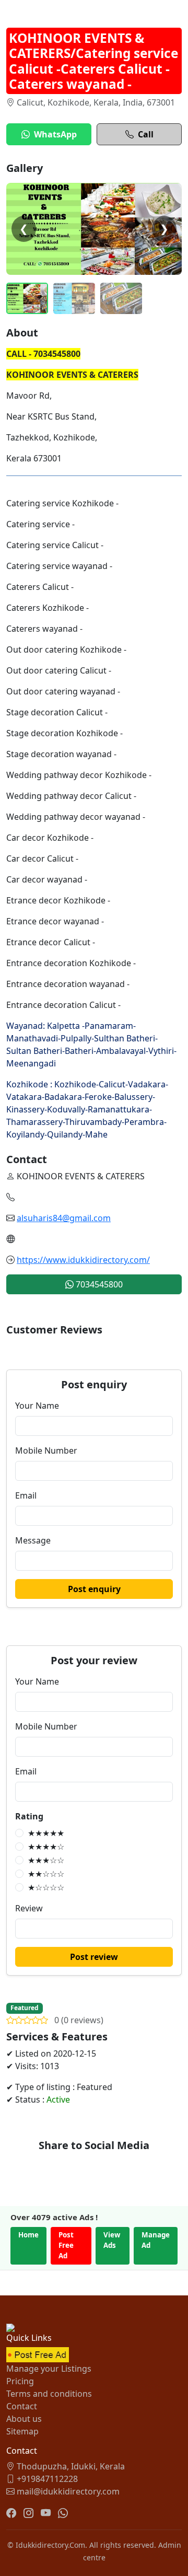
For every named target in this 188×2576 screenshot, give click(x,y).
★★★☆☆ (46, 1860)
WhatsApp (55, 134)
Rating (29, 1816)
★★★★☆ (46, 1847)
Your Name (37, 1406)
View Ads (112, 2240)
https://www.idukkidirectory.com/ (83, 1260)
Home (28, 2235)
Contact (22, 2406)
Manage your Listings (49, 2369)
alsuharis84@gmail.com (64, 1218)
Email (26, 1495)
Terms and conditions (49, 2394)
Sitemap (22, 2431)
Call (146, 134)
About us (24, 2419)
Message (33, 1540)
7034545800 (98, 1284)
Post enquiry (94, 1589)
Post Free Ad (66, 2245)
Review (29, 1908)
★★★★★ (46, 1833)
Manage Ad (156, 2240)
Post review (94, 1957)
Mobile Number (46, 1451)
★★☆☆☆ (46, 1874)
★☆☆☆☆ (46, 1887)
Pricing (20, 2381)
